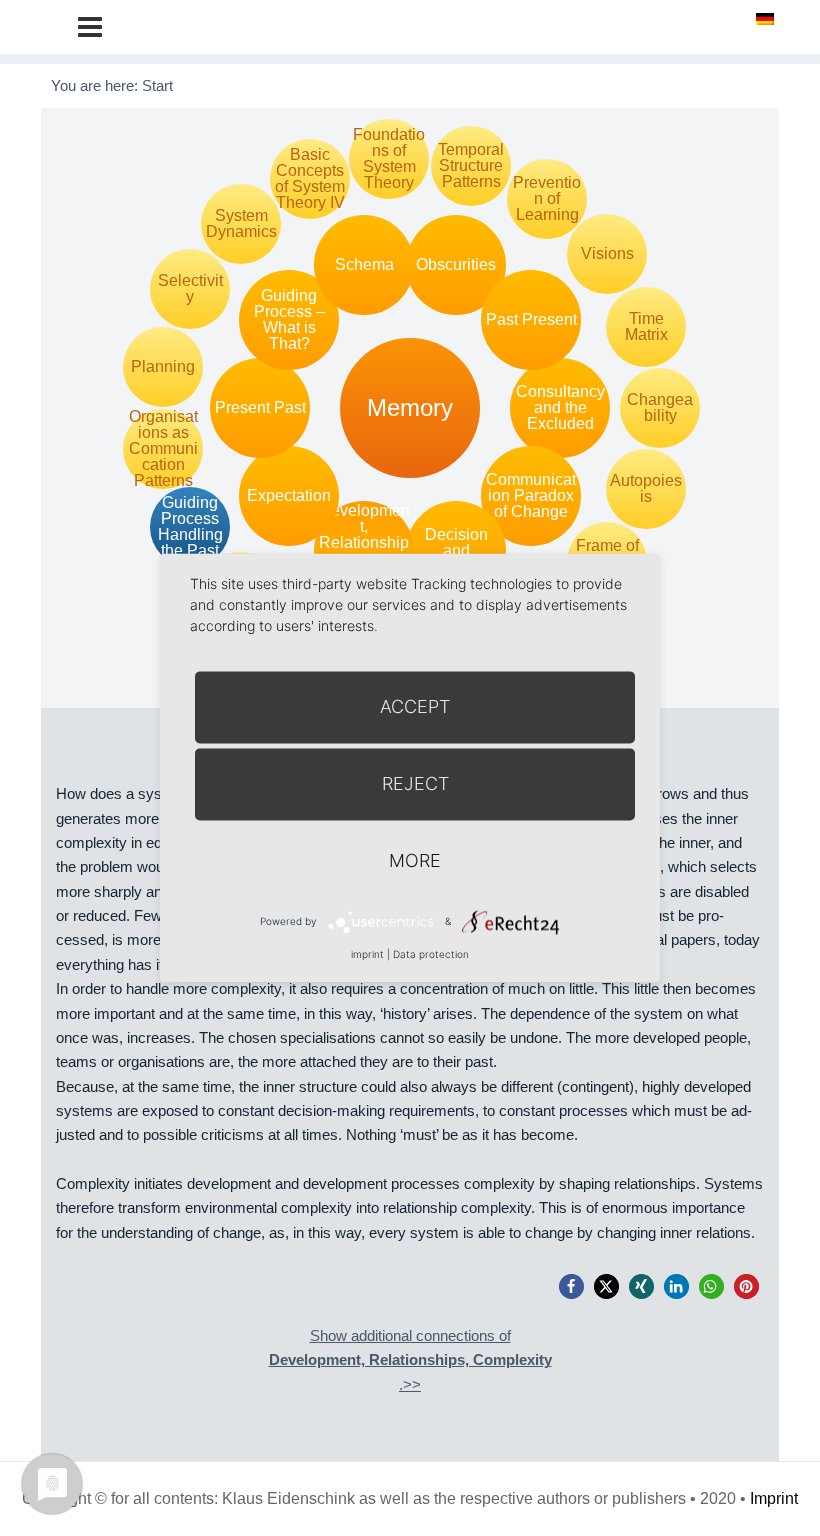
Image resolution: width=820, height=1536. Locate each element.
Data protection (431, 954)
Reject (415, 783)
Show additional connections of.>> (410, 1360)
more (415, 860)
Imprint (774, 1498)
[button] (571, 1286)
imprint (367, 954)
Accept (415, 706)
